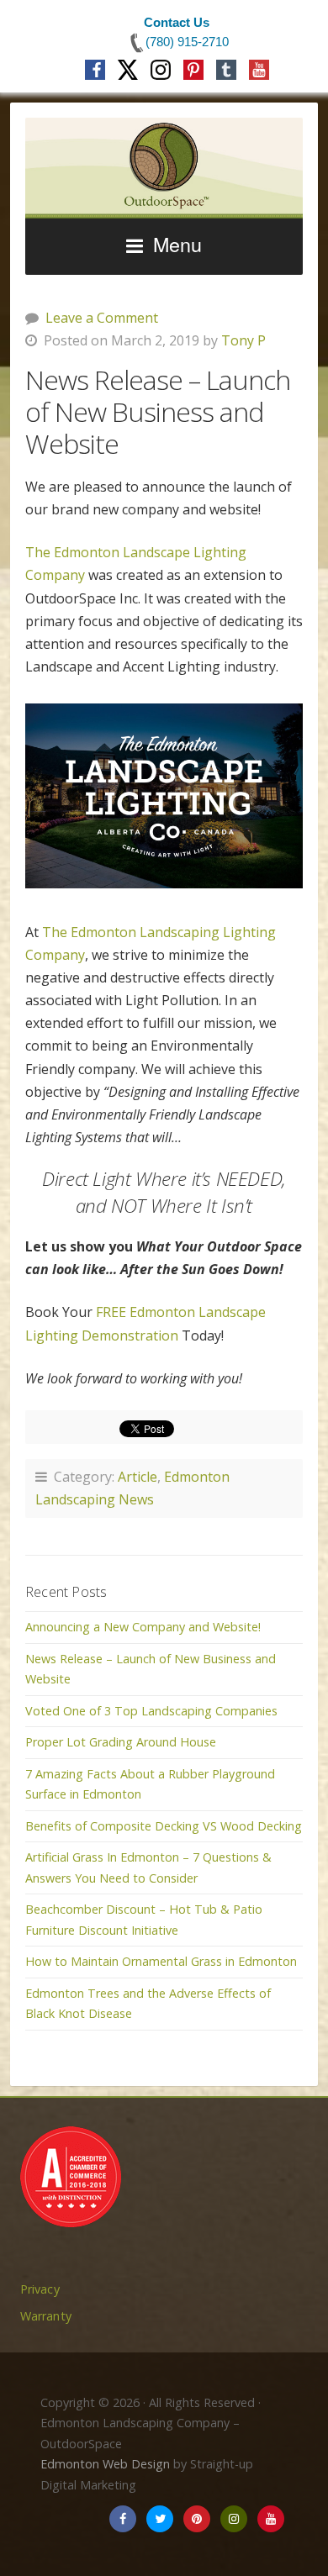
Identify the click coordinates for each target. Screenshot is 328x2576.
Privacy (40, 2289)
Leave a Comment (102, 318)
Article (138, 1477)
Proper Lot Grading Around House (121, 1742)
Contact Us (177, 22)
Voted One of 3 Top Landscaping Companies (151, 1711)
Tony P (243, 340)
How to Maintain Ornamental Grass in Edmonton (161, 1961)
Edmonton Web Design (105, 2464)
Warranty (46, 2316)
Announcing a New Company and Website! (143, 1627)
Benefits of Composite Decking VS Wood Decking (164, 1826)
